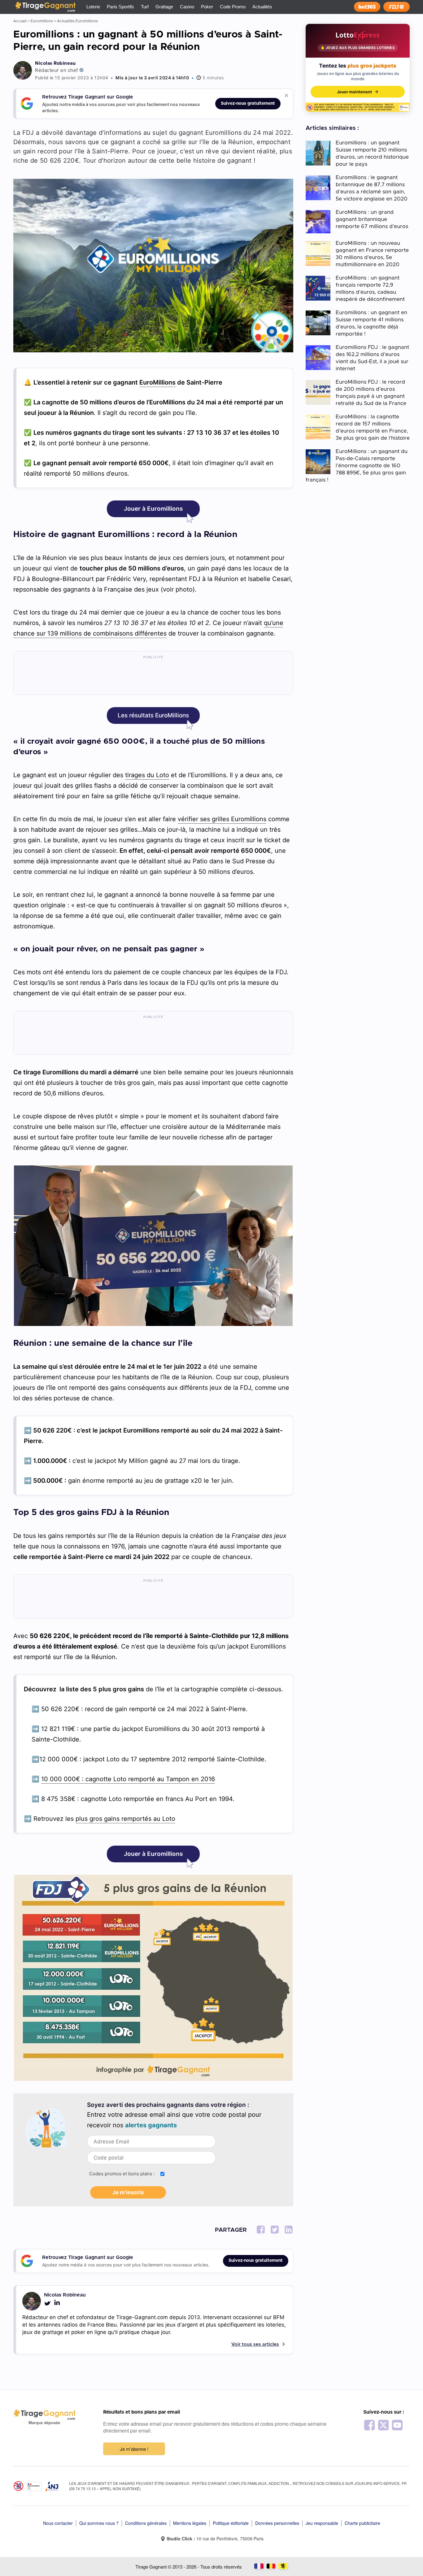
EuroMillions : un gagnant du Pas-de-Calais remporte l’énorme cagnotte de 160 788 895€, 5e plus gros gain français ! (357, 466)
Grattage (164, 7)
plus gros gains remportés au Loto (125, 1819)
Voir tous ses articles (255, 2344)
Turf (145, 7)
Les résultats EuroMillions (153, 715)
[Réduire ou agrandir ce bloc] (286, 95)
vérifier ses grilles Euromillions (222, 819)
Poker (207, 7)
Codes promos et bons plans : (122, 2174)
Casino (187, 7)
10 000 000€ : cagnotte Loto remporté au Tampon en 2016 (128, 1779)
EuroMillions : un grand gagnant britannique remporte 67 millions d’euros (372, 219)
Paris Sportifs (120, 7)
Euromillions (42, 21)
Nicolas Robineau (55, 63)
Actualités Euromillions (77, 21)
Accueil (20, 21)
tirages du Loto (147, 775)
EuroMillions (157, 382)
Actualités (262, 7)
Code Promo (233, 7)
